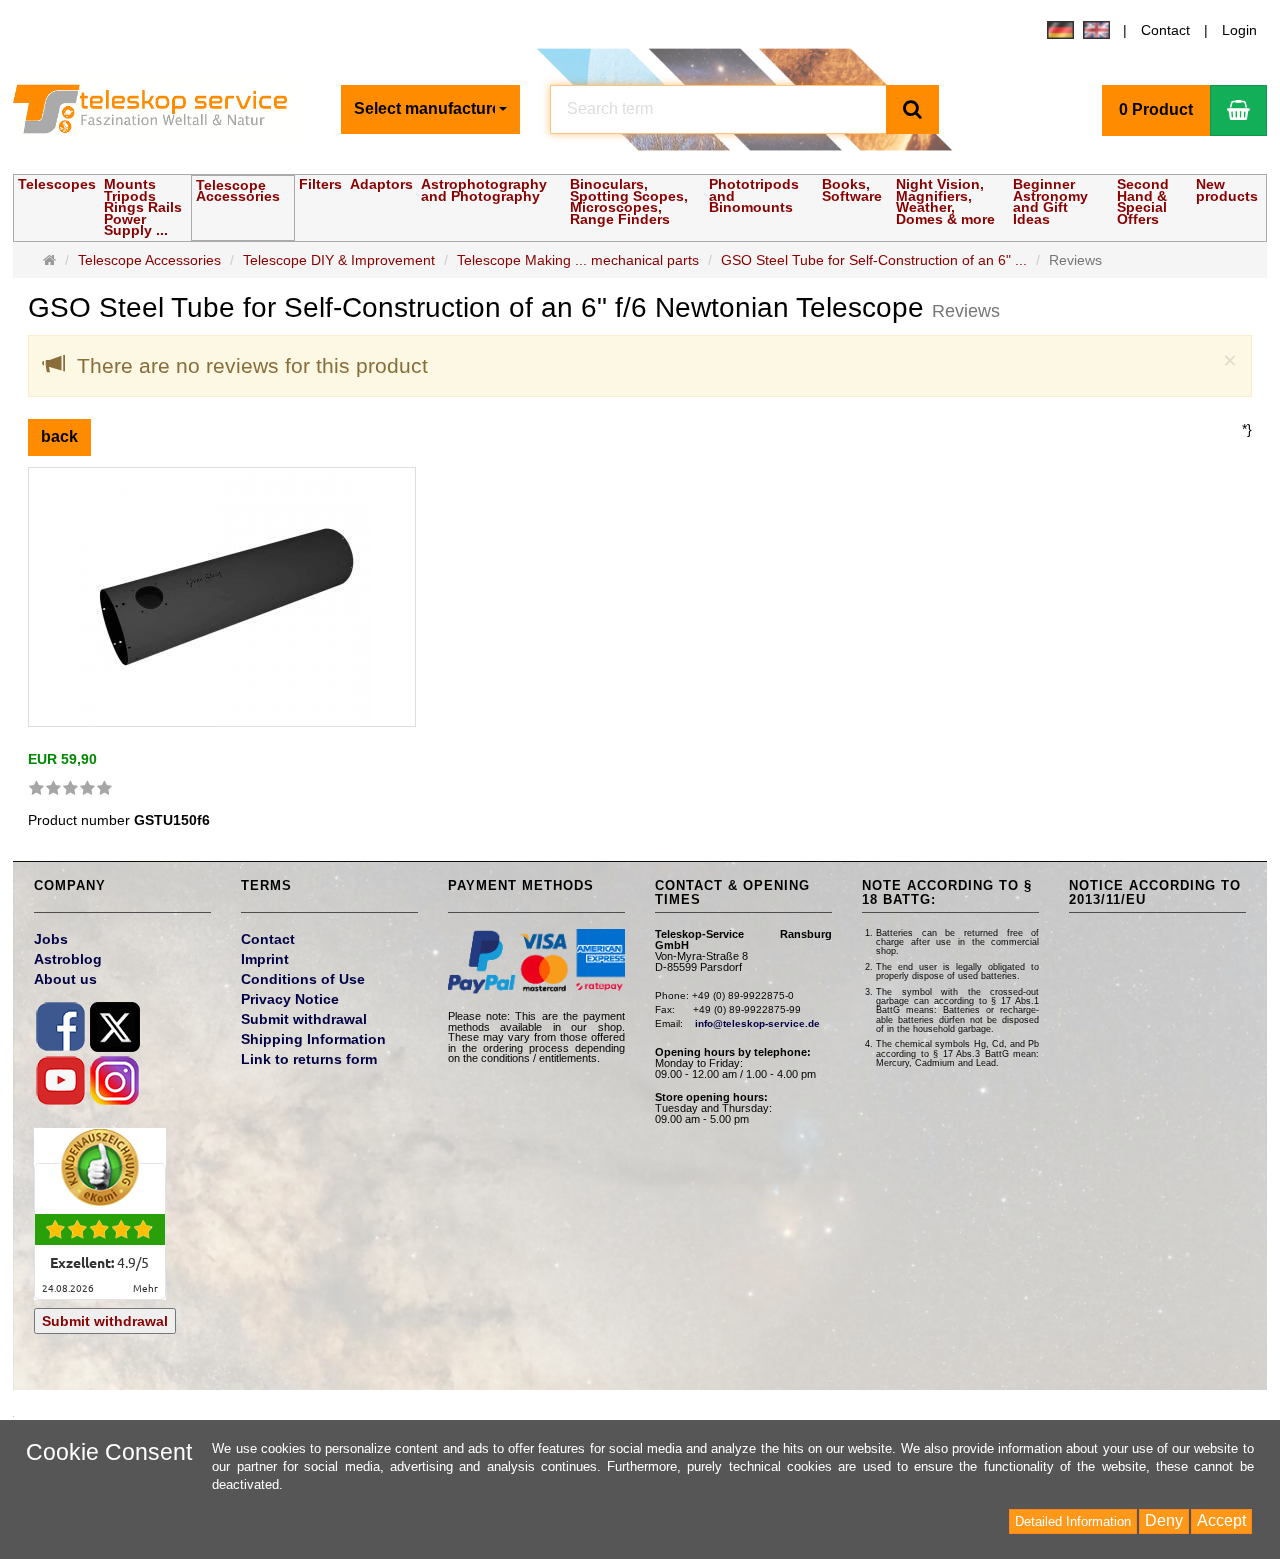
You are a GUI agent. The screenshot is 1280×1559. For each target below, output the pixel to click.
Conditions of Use (303, 979)
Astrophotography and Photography (484, 190)
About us (65, 979)
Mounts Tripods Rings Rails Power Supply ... (143, 207)
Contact (1165, 30)
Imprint (265, 959)
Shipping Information (313, 1039)
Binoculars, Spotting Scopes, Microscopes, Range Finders (629, 201)
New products (1227, 190)
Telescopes (57, 184)
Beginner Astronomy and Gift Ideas (1050, 201)
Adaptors (381, 184)
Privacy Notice (290, 999)
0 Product (1156, 109)
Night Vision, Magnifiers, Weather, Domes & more (945, 201)
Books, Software (852, 190)
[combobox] (430, 109)
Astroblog (68, 959)
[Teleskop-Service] (162, 109)
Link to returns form (309, 1059)
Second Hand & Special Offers (1143, 201)
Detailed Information (1073, 1521)
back (59, 436)
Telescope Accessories (238, 191)
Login (1239, 30)
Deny (1164, 1520)
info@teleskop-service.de (757, 1023)
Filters (320, 184)
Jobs (51, 939)
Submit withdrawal (105, 1321)
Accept (1221, 1520)
